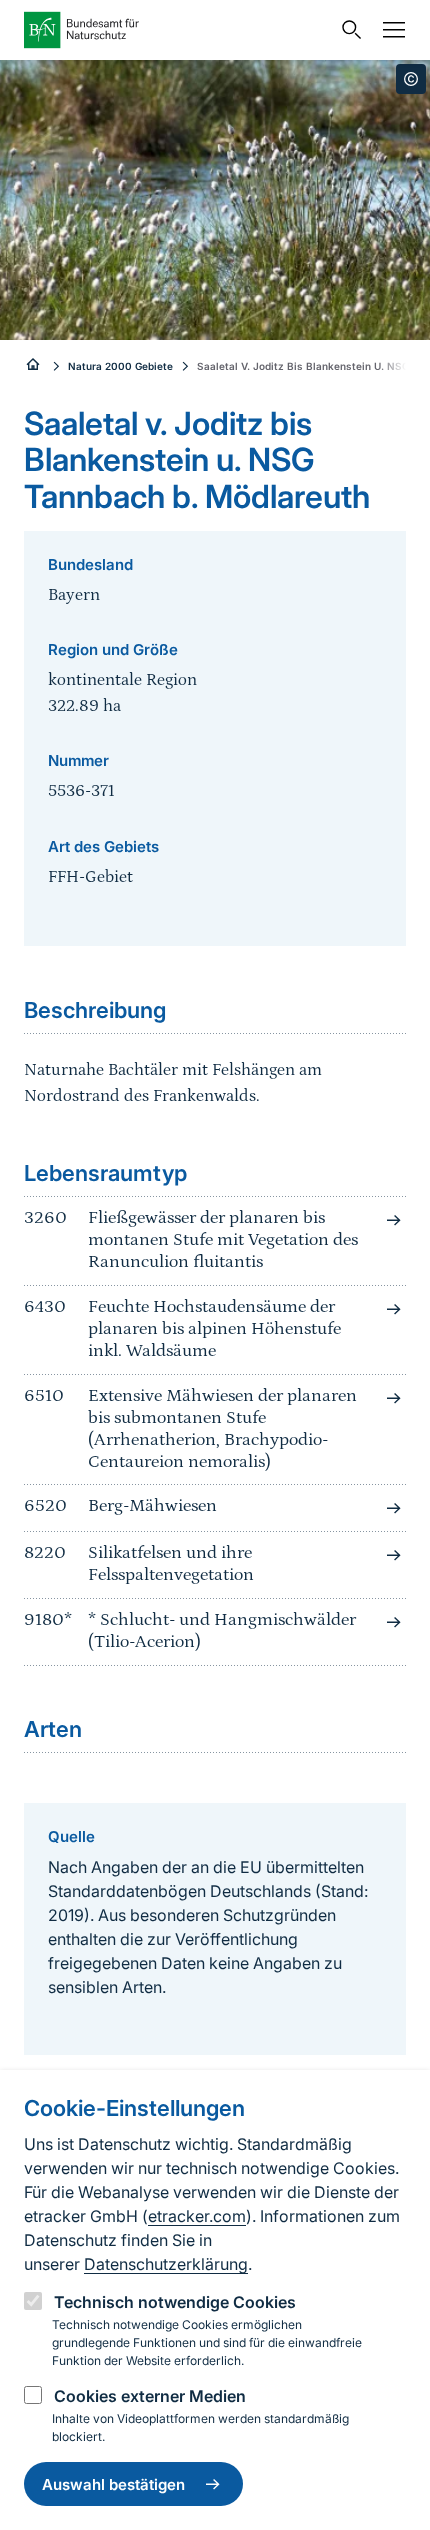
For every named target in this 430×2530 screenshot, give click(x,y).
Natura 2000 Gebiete (120, 366)
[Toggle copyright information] (411, 79)
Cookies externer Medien (150, 2396)
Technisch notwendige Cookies (175, 2302)
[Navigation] (389, 30)
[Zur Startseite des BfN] (177, 30)
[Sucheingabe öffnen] (347, 30)
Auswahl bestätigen (113, 2484)
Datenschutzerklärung (166, 2264)
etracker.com (197, 2216)
